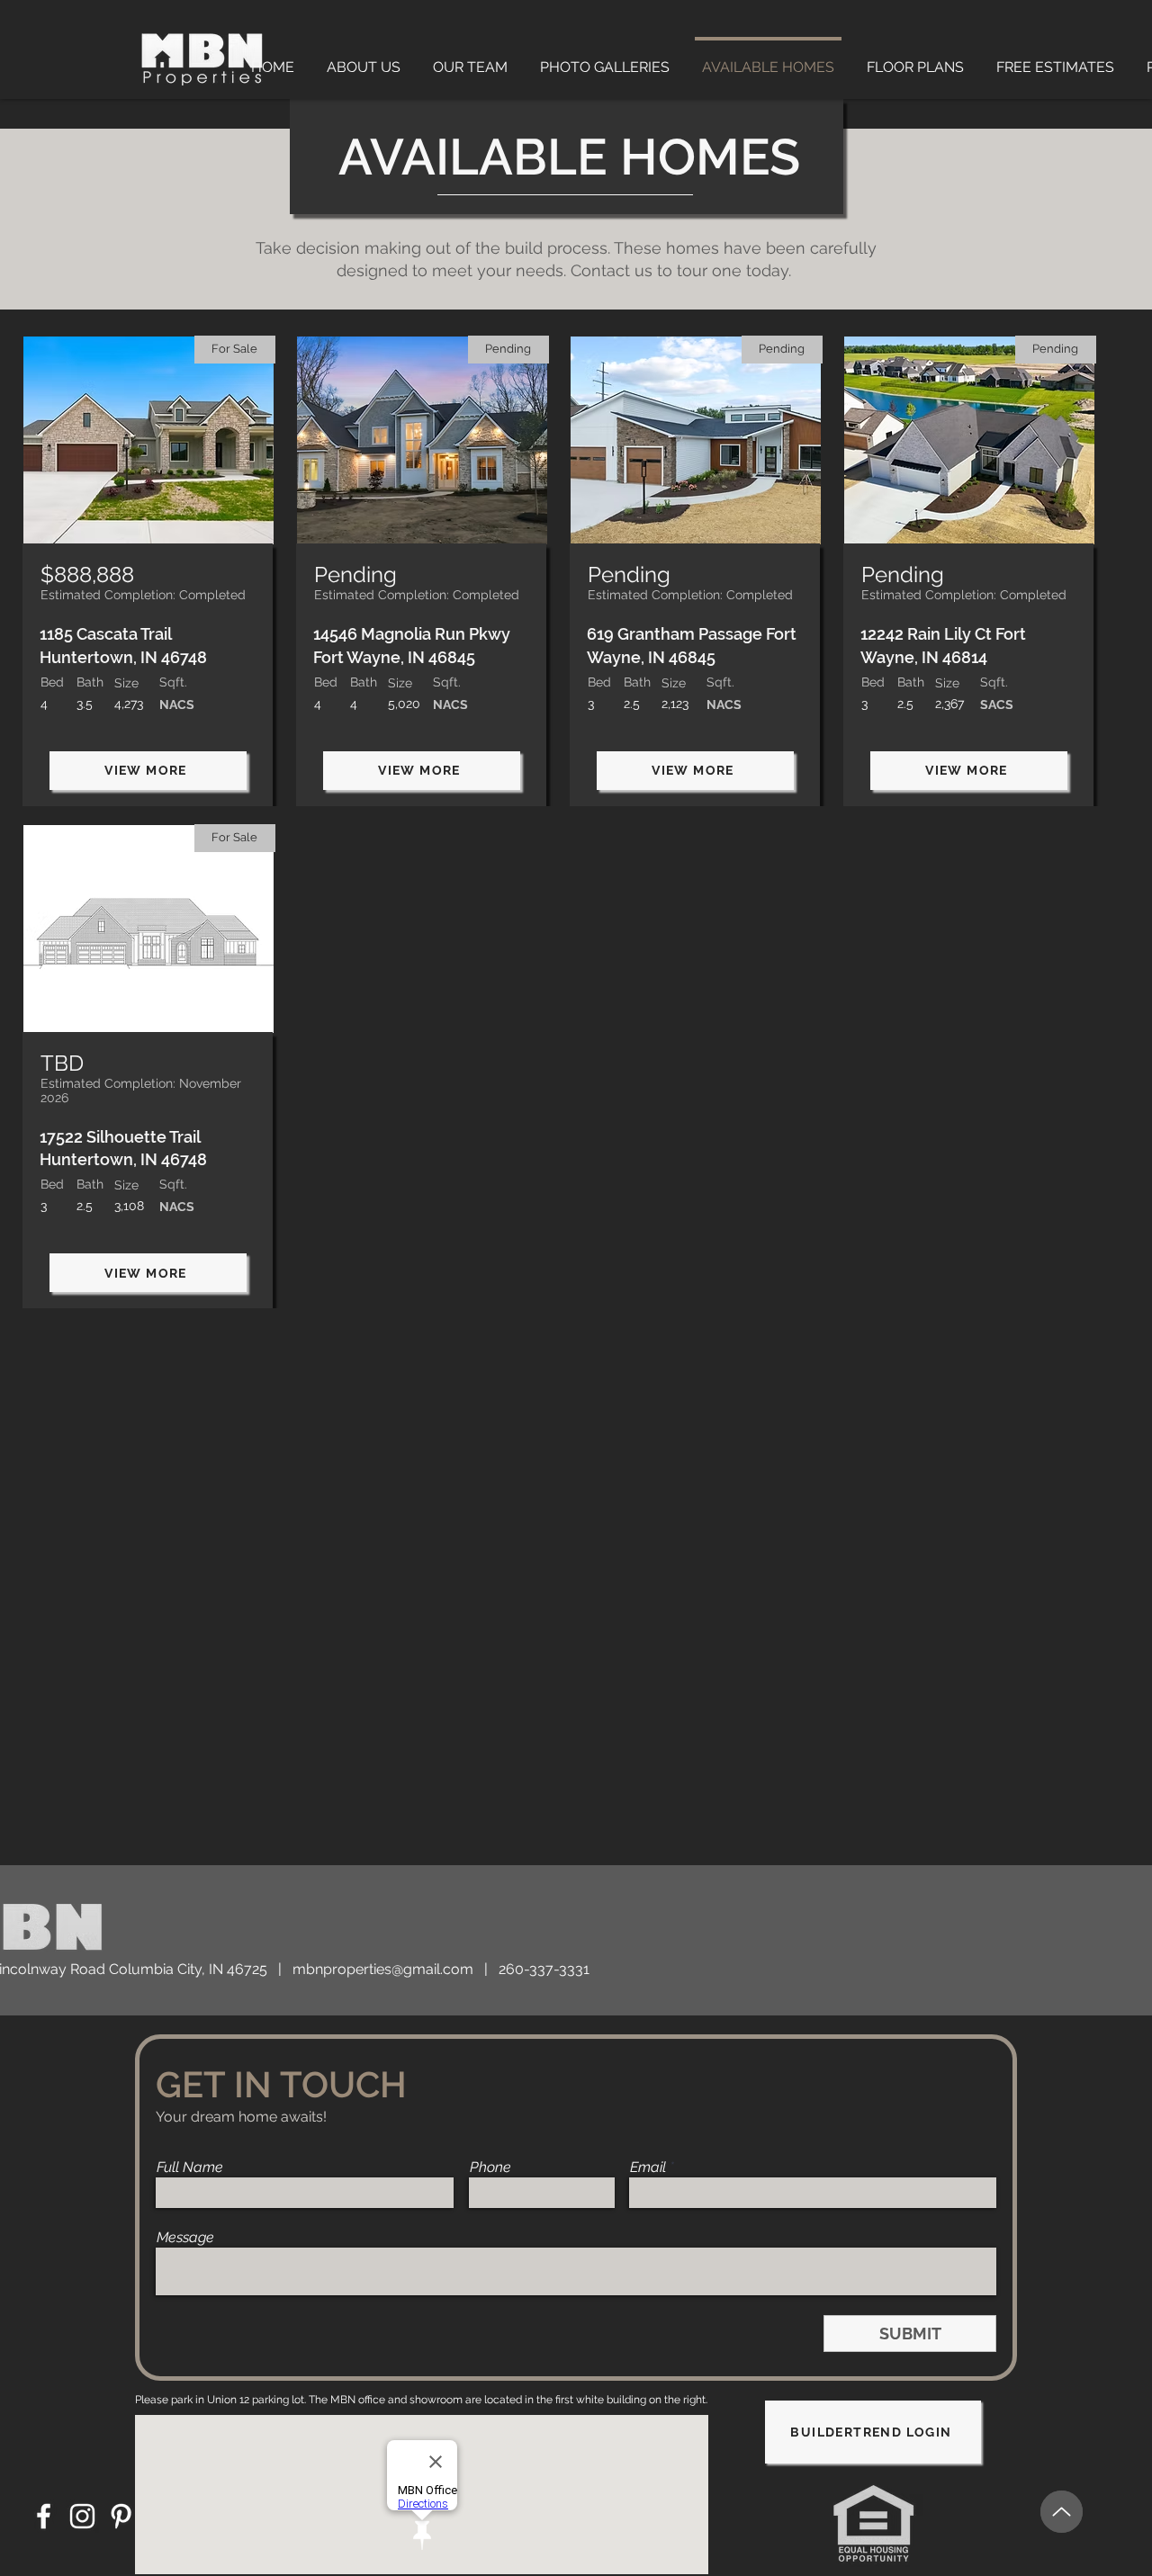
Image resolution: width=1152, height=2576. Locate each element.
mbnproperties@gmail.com (383, 1969)
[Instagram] (82, 2516)
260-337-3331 (544, 1969)
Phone (490, 2168)
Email (648, 2168)
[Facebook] (44, 2516)
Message (185, 2238)
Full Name (190, 2168)
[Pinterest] (121, 2516)
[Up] (1062, 2512)
